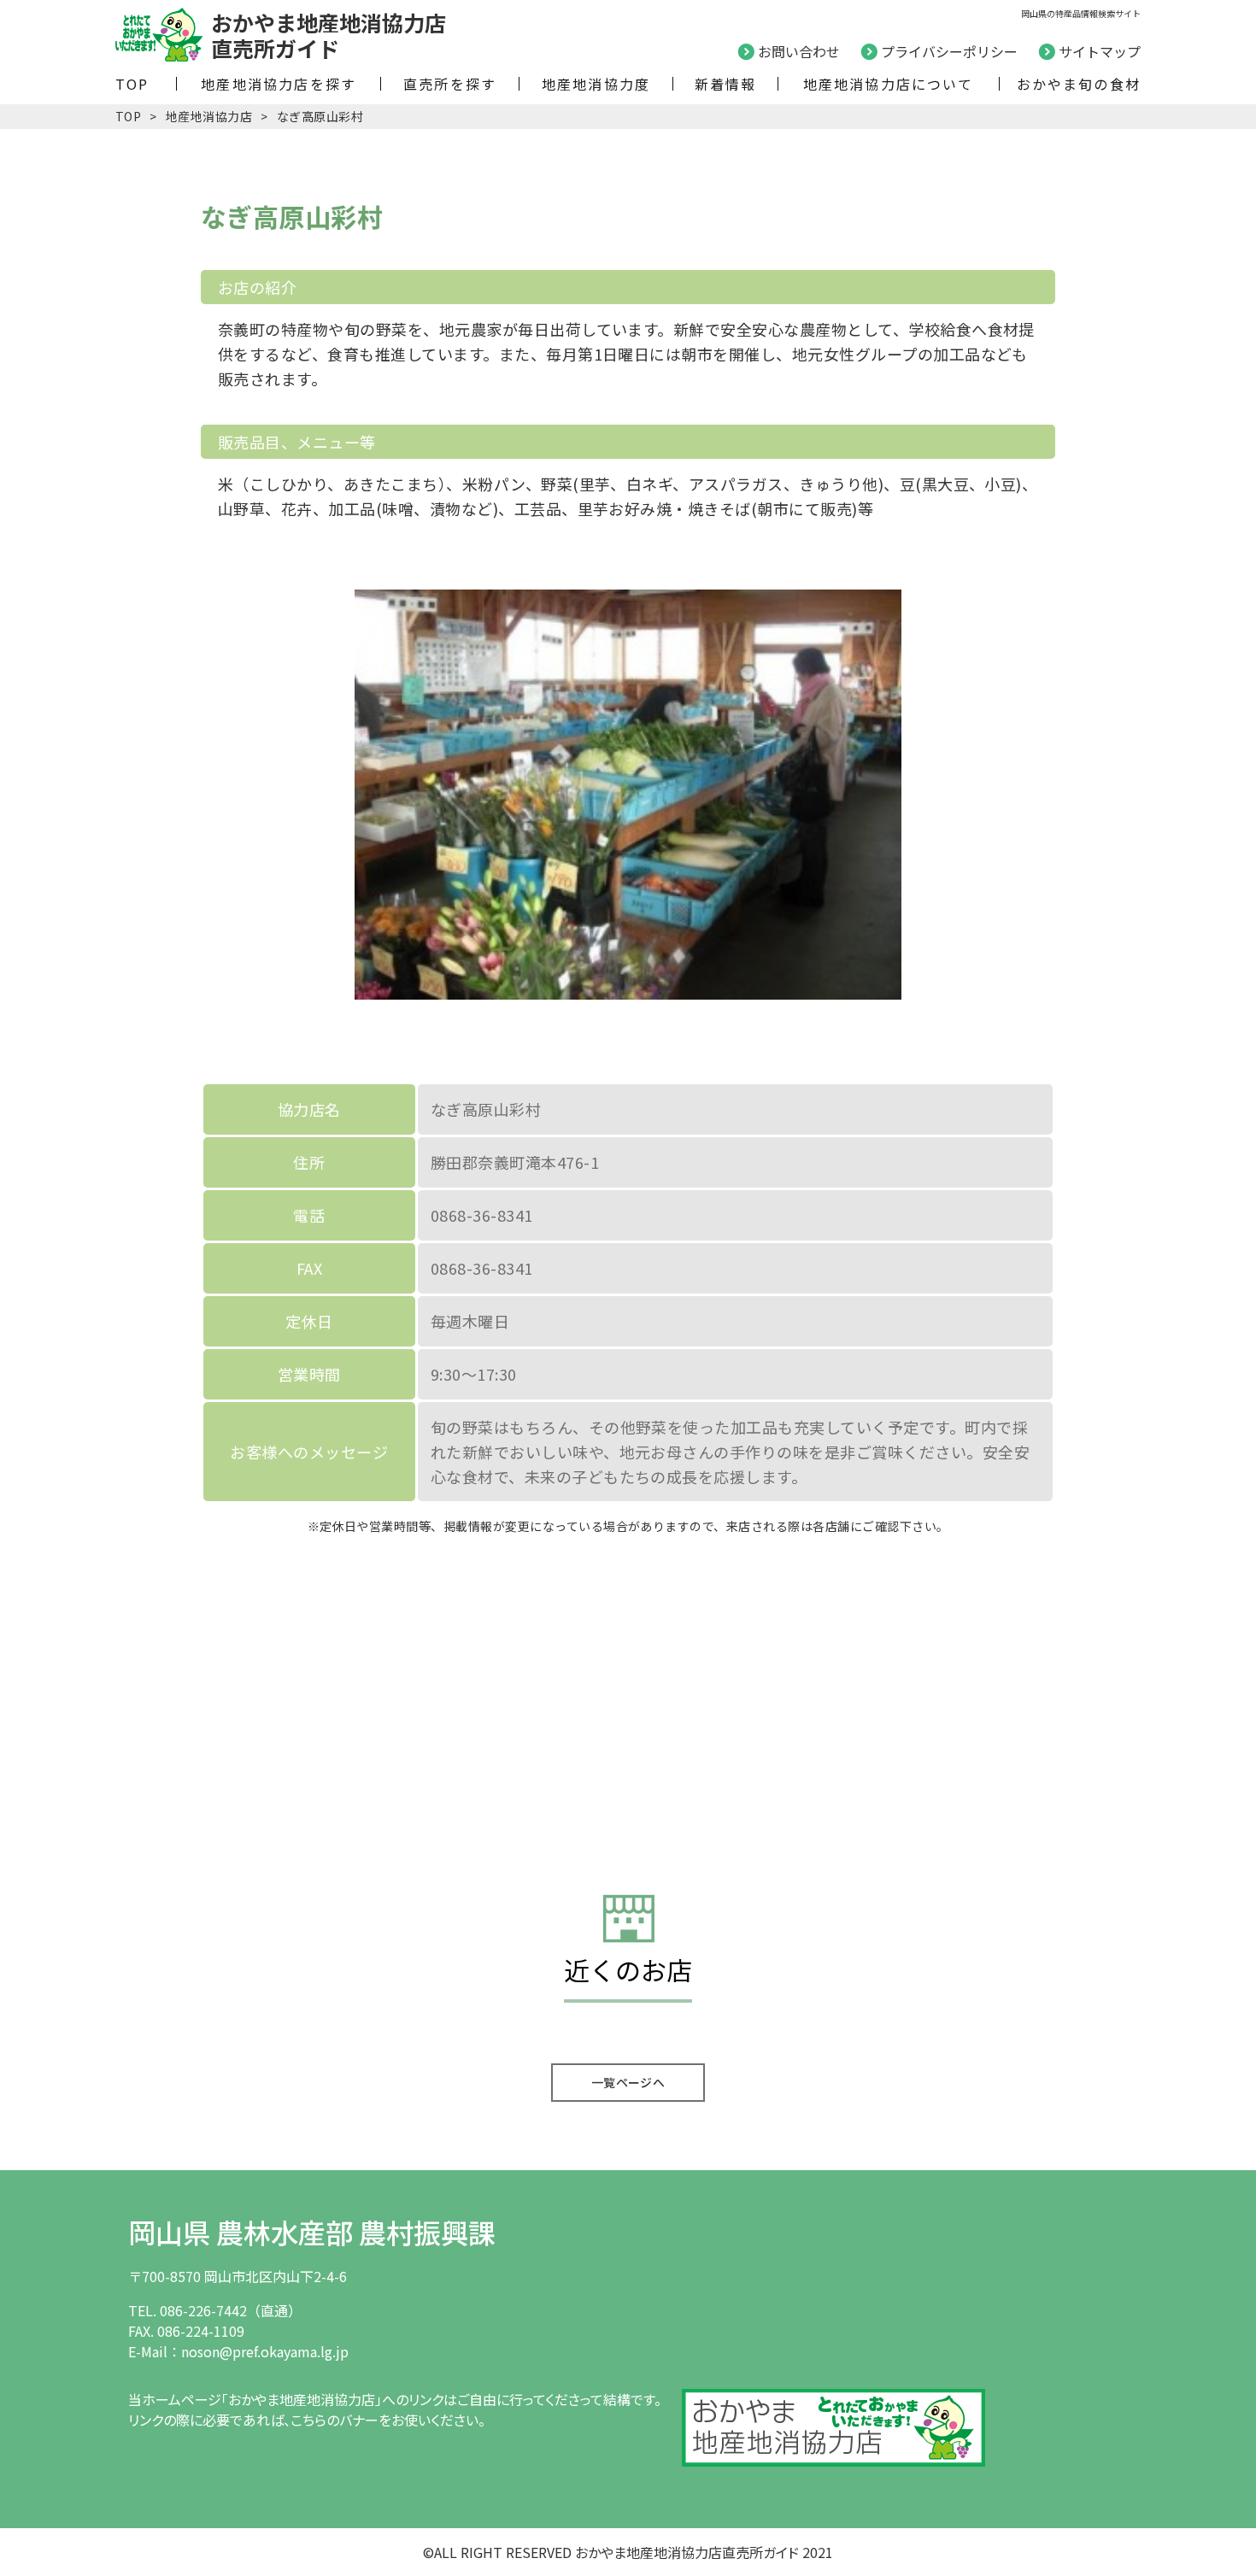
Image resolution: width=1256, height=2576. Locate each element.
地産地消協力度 (596, 84)
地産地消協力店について (889, 84)
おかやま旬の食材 (1079, 84)
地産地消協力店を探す (279, 84)
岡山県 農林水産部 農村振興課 (312, 2232)
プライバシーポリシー (949, 51)
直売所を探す (450, 84)
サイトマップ (1100, 51)
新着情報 (726, 84)
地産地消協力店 (209, 116)
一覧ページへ (628, 2082)
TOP (132, 84)
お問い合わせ (799, 51)
